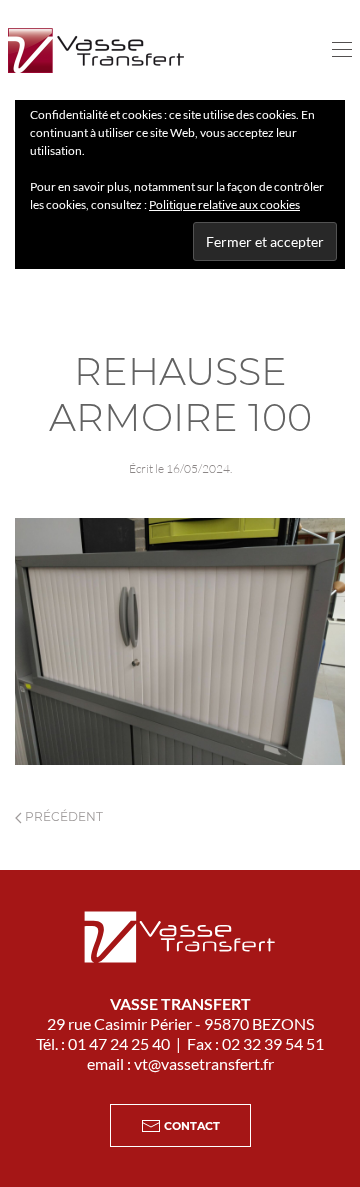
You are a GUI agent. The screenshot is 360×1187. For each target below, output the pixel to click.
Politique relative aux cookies (224, 204)
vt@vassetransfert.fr (204, 1063)
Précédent (62, 816)
